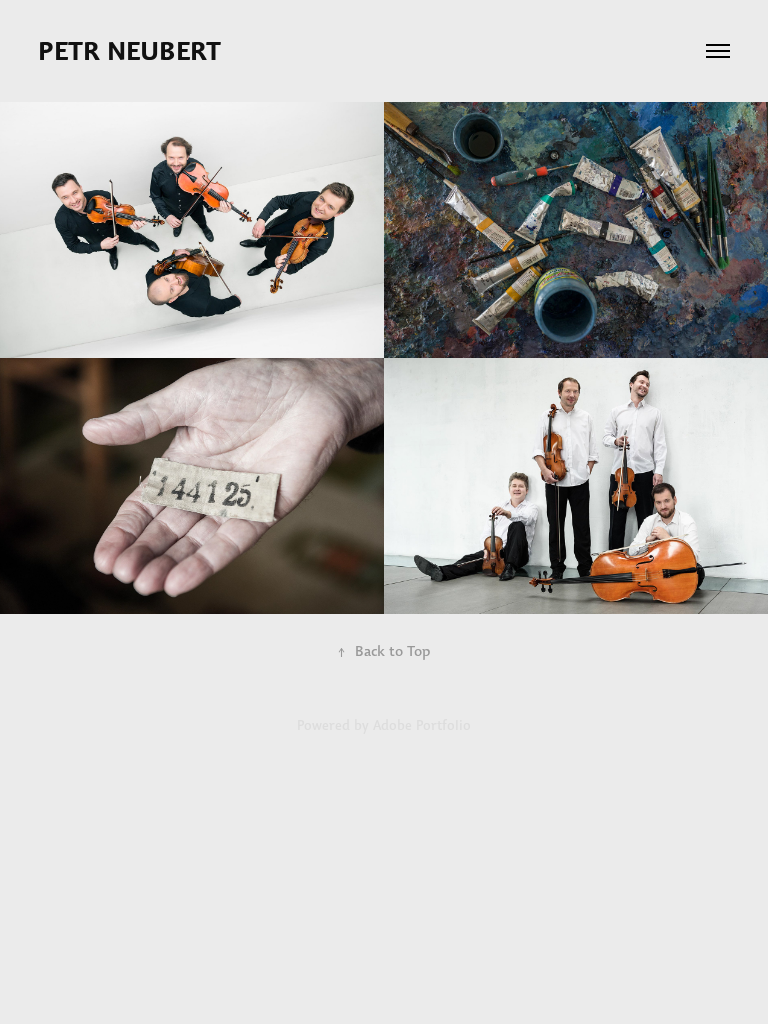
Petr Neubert (133, 51)
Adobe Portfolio (422, 725)
